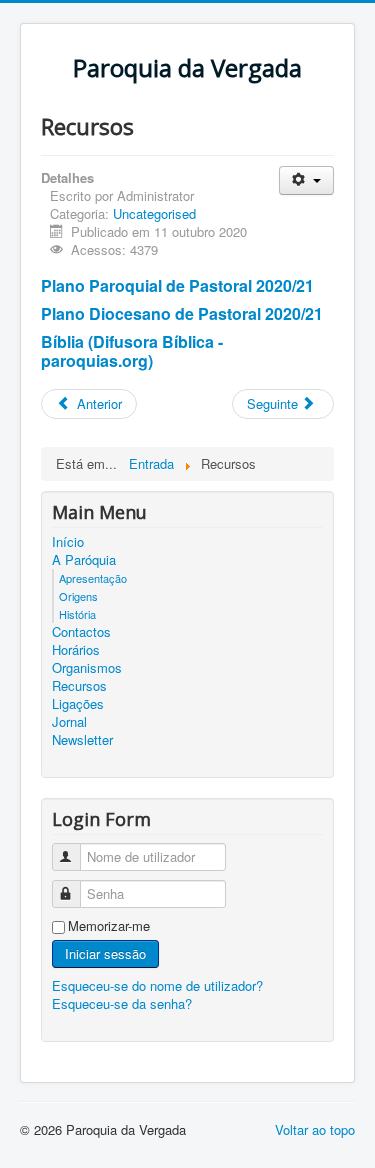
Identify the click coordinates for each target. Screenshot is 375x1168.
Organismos (87, 668)
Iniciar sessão (105, 953)
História (77, 614)
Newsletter (82, 740)
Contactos (81, 632)
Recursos (79, 686)
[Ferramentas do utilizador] (306, 180)
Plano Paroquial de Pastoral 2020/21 (177, 285)
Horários (76, 650)
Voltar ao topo (315, 1129)
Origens (78, 596)
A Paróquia (84, 560)
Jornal (69, 722)
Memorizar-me (109, 926)
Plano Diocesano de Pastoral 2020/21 (182, 313)
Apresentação (93, 578)
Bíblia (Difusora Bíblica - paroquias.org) (132, 351)
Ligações (78, 704)
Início (68, 542)
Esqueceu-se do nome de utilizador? (157, 985)
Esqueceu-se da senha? (122, 1003)
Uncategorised (154, 213)
